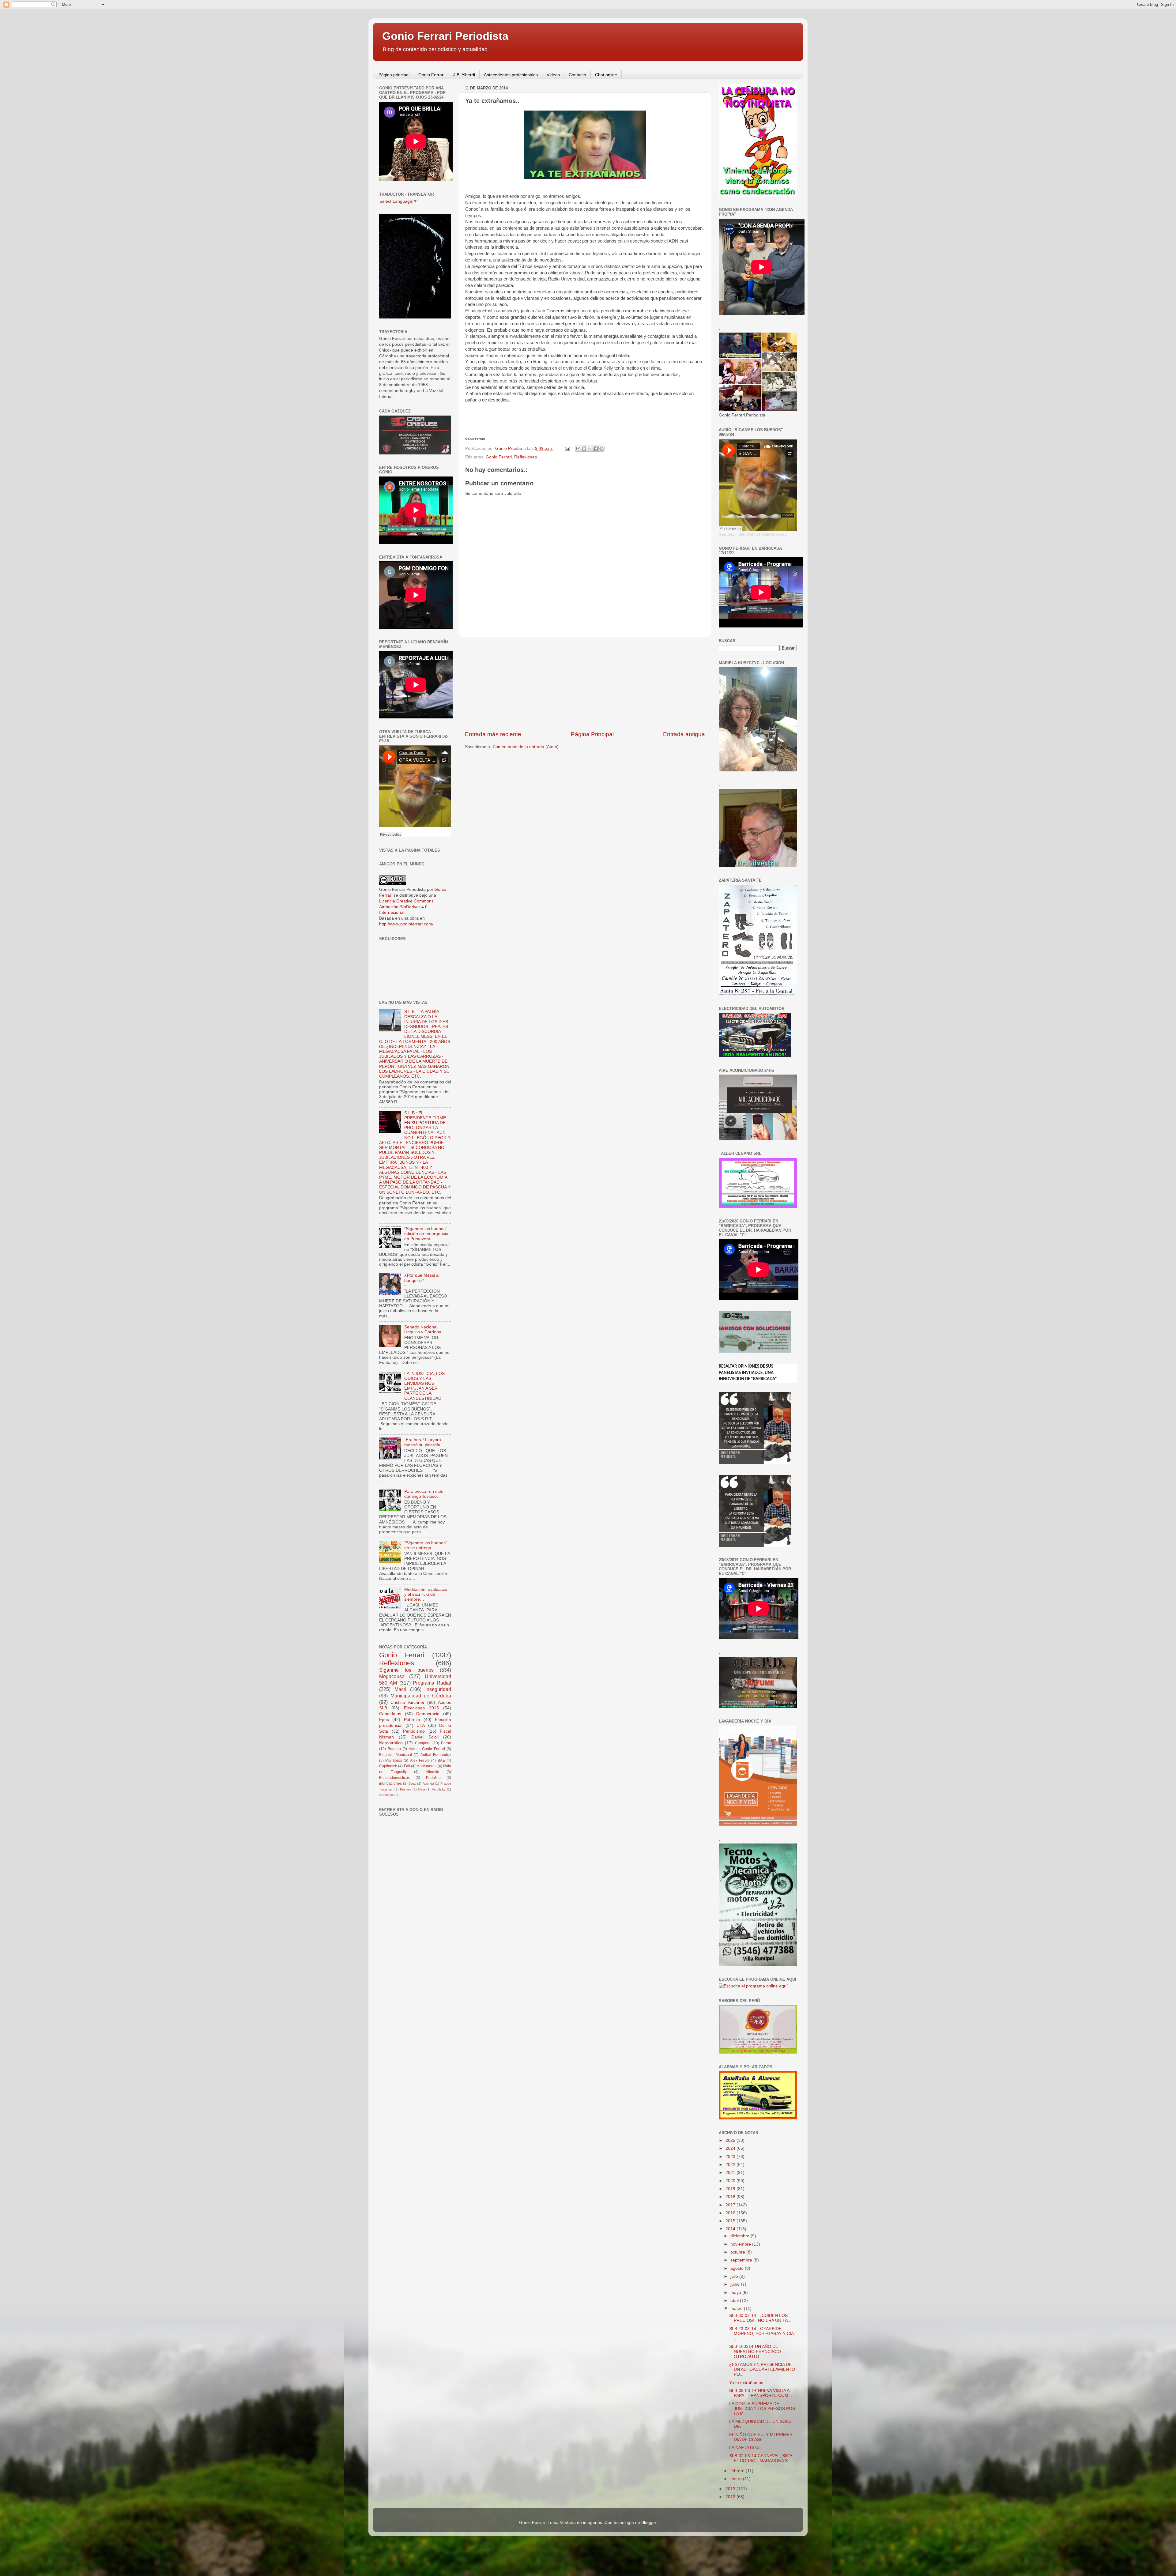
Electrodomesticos (394, 1778)
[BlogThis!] (584, 449)
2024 (731, 2148)
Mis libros (394, 1761)
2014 (731, 2229)
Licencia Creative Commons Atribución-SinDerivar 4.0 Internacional (406, 907)
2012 (731, 2497)
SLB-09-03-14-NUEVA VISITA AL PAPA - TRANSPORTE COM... (761, 2393)
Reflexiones (526, 457)
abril (735, 2301)
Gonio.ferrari (727, 535)
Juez (412, 1783)
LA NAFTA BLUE (745, 2448)
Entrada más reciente (493, 734)
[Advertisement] (585, 684)
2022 (731, 2165)
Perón (446, 1743)
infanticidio (387, 1795)
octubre (738, 2252)
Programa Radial (432, 1683)
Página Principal (592, 734)
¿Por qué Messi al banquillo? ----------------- (427, 1280)
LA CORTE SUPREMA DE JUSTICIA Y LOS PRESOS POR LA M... (762, 2409)
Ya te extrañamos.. (747, 2383)
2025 (731, 2140)
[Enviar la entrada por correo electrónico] (567, 448)
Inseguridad (438, 1689)
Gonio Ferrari (431, 75)
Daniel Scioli (425, 1737)
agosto (738, 2268)
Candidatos (390, 1714)
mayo (736, 2293)
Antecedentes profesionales (511, 75)
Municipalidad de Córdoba (421, 1696)
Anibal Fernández (436, 1755)
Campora (423, 1743)
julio (735, 2276)
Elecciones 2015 (421, 1708)
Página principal (394, 75)
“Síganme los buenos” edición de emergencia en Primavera (426, 1234)
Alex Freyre (420, 1761)
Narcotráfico (391, 1743)
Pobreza (412, 1720)
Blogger (649, 2523)
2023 (731, 2157)
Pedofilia (433, 1778)
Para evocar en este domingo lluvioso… (424, 1494)
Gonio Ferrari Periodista (445, 36)
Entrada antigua (684, 734)
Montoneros (426, 1766)
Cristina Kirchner (407, 1702)
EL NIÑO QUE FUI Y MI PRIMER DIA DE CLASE (761, 2437)
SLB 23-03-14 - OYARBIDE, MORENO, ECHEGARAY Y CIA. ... (762, 2334)
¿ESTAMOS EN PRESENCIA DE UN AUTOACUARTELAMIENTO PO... (762, 2369)
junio (736, 2284)
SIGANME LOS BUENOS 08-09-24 (764, 535)
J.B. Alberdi (464, 75)
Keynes (406, 1789)
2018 (731, 2197)
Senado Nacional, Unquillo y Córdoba (423, 1329)
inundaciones (390, 1783)
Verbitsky (439, 1789)
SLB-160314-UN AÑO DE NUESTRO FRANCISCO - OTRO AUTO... (756, 2351)
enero (737, 2479)
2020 (731, 2181)
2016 (731, 2213)
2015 (731, 2221)
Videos (553, 75)
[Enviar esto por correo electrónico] (578, 449)
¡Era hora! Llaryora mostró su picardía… (424, 1442)
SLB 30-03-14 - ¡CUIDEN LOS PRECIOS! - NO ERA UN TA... (760, 2318)
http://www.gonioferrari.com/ (406, 924)
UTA (421, 1725)
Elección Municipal (396, 1755)
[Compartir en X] (590, 449)
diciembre (741, 2236)
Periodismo (414, 1731)
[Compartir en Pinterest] (601, 449)
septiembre (742, 2260)
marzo (737, 2309)
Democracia (428, 1714)
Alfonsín (432, 1772)
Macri (400, 1689)
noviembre (741, 2244)
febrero (738, 2471)
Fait (407, 1766)
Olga (422, 1789)
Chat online (606, 75)
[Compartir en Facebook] (596, 449)
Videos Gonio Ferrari (427, 1749)
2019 (731, 2189)
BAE (441, 1761)
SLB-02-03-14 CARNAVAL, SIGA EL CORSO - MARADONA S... (761, 2458)
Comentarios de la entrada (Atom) (526, 747)
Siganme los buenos (406, 1670)
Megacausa (392, 1676)
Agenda (428, 1783)
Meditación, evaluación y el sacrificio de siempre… (426, 1594)
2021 (731, 2173)
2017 (731, 2205)
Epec (384, 1720)
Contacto (577, 75)
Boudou (394, 1749)
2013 (731, 2489)
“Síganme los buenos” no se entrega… (426, 1545)
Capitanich (388, 1766)
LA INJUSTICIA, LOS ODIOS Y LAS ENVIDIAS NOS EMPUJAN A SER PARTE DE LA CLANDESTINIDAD (424, 1386)
